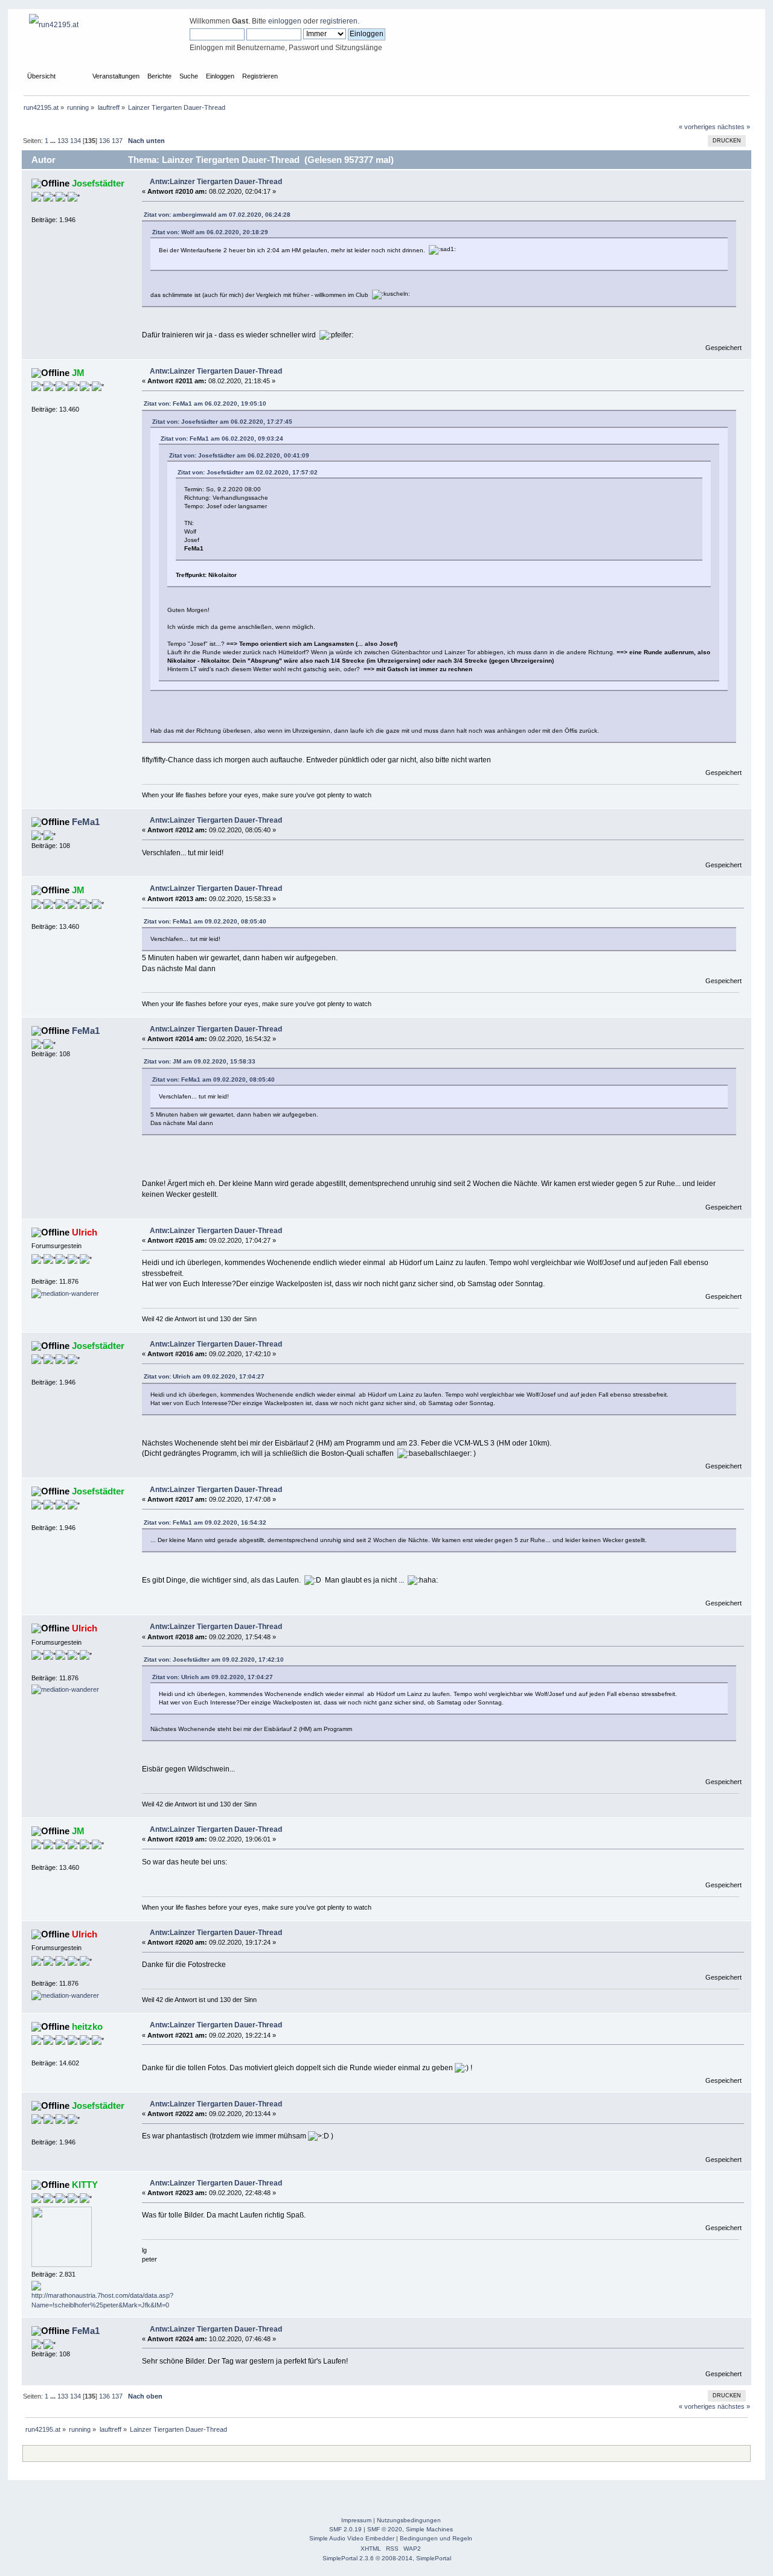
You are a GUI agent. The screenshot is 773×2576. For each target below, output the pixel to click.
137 (117, 141)
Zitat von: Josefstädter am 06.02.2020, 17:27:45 (222, 422)
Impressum (356, 2520)
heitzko (87, 2026)
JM (78, 373)
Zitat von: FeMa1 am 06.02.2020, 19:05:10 (205, 403)
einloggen (285, 21)
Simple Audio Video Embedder (352, 2538)
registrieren (339, 21)
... (54, 141)
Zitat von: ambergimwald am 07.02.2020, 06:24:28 (217, 215)
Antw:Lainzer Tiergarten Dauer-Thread (216, 182)
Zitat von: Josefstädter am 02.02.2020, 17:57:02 (248, 472)
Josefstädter (98, 183)
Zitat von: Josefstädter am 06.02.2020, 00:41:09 (239, 455)
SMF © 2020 (385, 2529)
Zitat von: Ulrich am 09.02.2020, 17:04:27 (204, 1376)
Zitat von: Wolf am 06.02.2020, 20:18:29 (210, 232)
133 (63, 141)
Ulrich (85, 1232)
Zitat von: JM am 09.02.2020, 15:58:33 (200, 1061)
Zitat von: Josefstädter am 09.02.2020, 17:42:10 (214, 1659)
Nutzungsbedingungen (409, 2520)
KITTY (85, 2185)
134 (75, 141)
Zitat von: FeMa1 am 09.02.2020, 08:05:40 (205, 921)
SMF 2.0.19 (345, 2529)
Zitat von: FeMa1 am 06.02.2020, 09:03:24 (222, 438)
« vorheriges (697, 127)
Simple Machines (429, 2529)
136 (104, 141)
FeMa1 (86, 822)
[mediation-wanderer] (65, 1293)
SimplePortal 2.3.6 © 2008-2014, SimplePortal (387, 2558)
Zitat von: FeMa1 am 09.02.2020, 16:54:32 (205, 1522)
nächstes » (734, 127)
